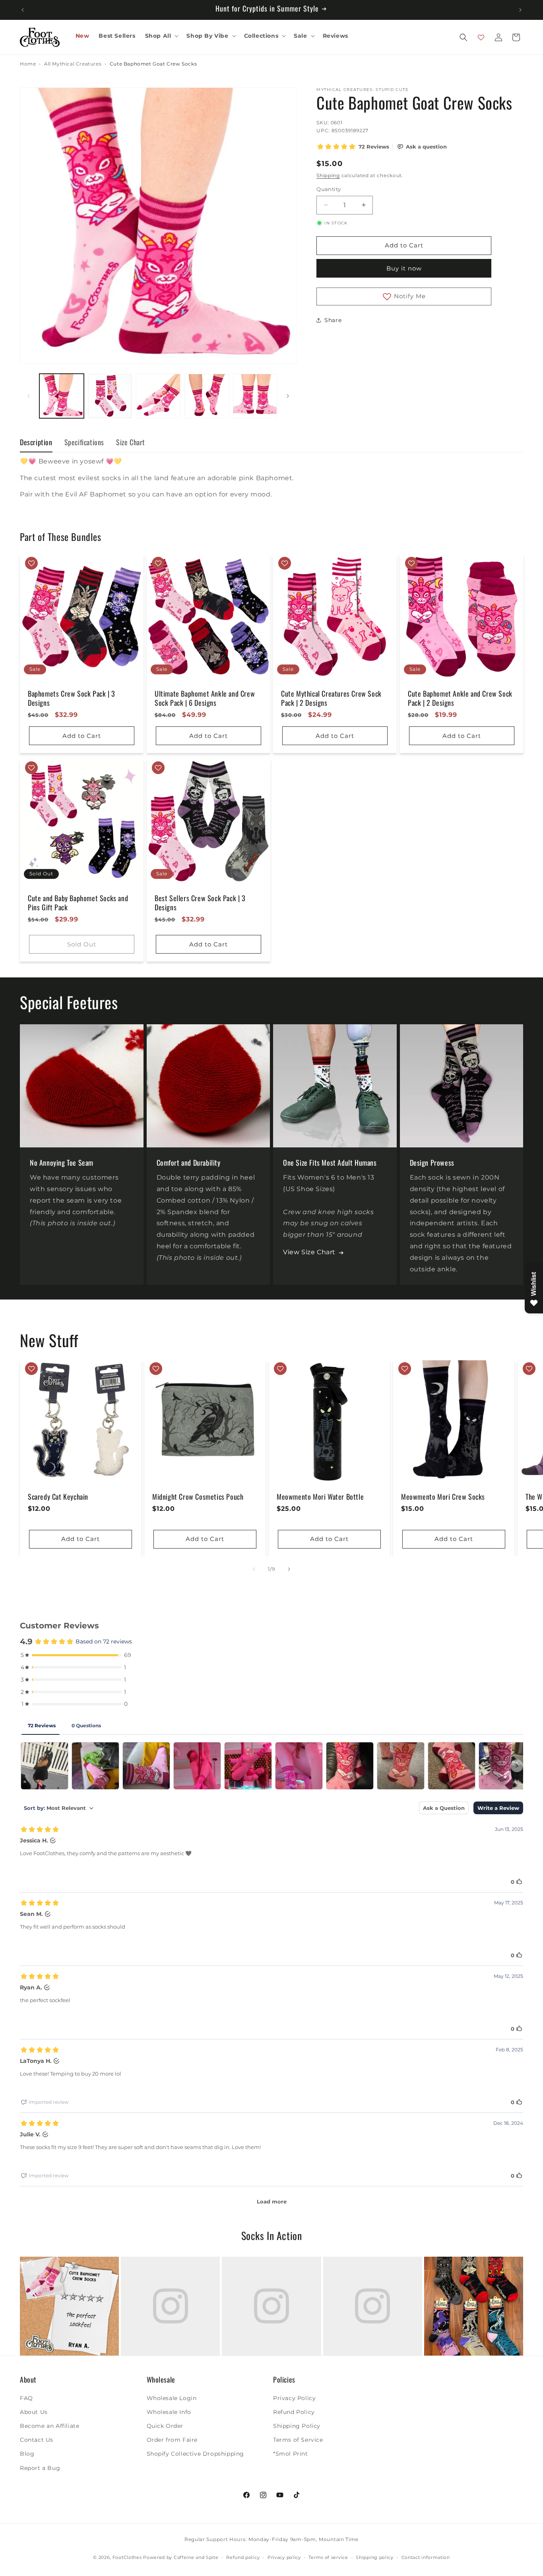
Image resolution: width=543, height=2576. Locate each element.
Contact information (426, 2557)
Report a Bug (40, 2468)
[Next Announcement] (520, 10)
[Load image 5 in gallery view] (255, 396)
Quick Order (165, 2425)
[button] (161, 36)
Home (28, 64)
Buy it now (404, 268)
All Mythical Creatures (73, 64)
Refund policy (243, 2557)
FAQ (26, 2398)
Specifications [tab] (84, 442)
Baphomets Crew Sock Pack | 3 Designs (72, 698)
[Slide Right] (288, 396)
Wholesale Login (172, 2398)
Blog (27, 2454)
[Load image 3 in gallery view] (158, 396)
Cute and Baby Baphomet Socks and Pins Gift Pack (78, 903)
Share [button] (333, 320)
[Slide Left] (29, 396)
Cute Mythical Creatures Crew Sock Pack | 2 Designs (331, 698)
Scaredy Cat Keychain (58, 1497)
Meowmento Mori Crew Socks (443, 1497)
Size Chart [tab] (131, 442)
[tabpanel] (271, 486)
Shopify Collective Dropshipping (196, 2454)
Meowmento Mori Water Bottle (320, 1497)
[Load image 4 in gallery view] (207, 396)
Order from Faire (172, 2440)
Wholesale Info (169, 2412)
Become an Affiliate (49, 2425)
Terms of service (328, 2557)
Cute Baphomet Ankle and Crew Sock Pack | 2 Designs (460, 698)
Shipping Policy (297, 2425)
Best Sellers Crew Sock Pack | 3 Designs (200, 903)
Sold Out (82, 944)
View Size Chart (309, 1252)
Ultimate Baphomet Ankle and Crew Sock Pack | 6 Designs (205, 698)
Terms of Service (298, 2440)
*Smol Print (291, 2454)
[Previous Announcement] (23, 10)
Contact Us (37, 2440)
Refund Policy (294, 2412)
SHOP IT (70, 2306)
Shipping (328, 175)
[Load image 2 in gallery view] (110, 396)
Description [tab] (36, 442)
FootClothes (127, 2558)
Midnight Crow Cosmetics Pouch (198, 1497)
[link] (69, 2306)
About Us (34, 2412)
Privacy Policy (294, 2398)
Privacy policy (284, 2557)
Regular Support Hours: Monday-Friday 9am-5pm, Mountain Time (271, 2539)
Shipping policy (375, 2557)
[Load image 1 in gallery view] (62, 396)
